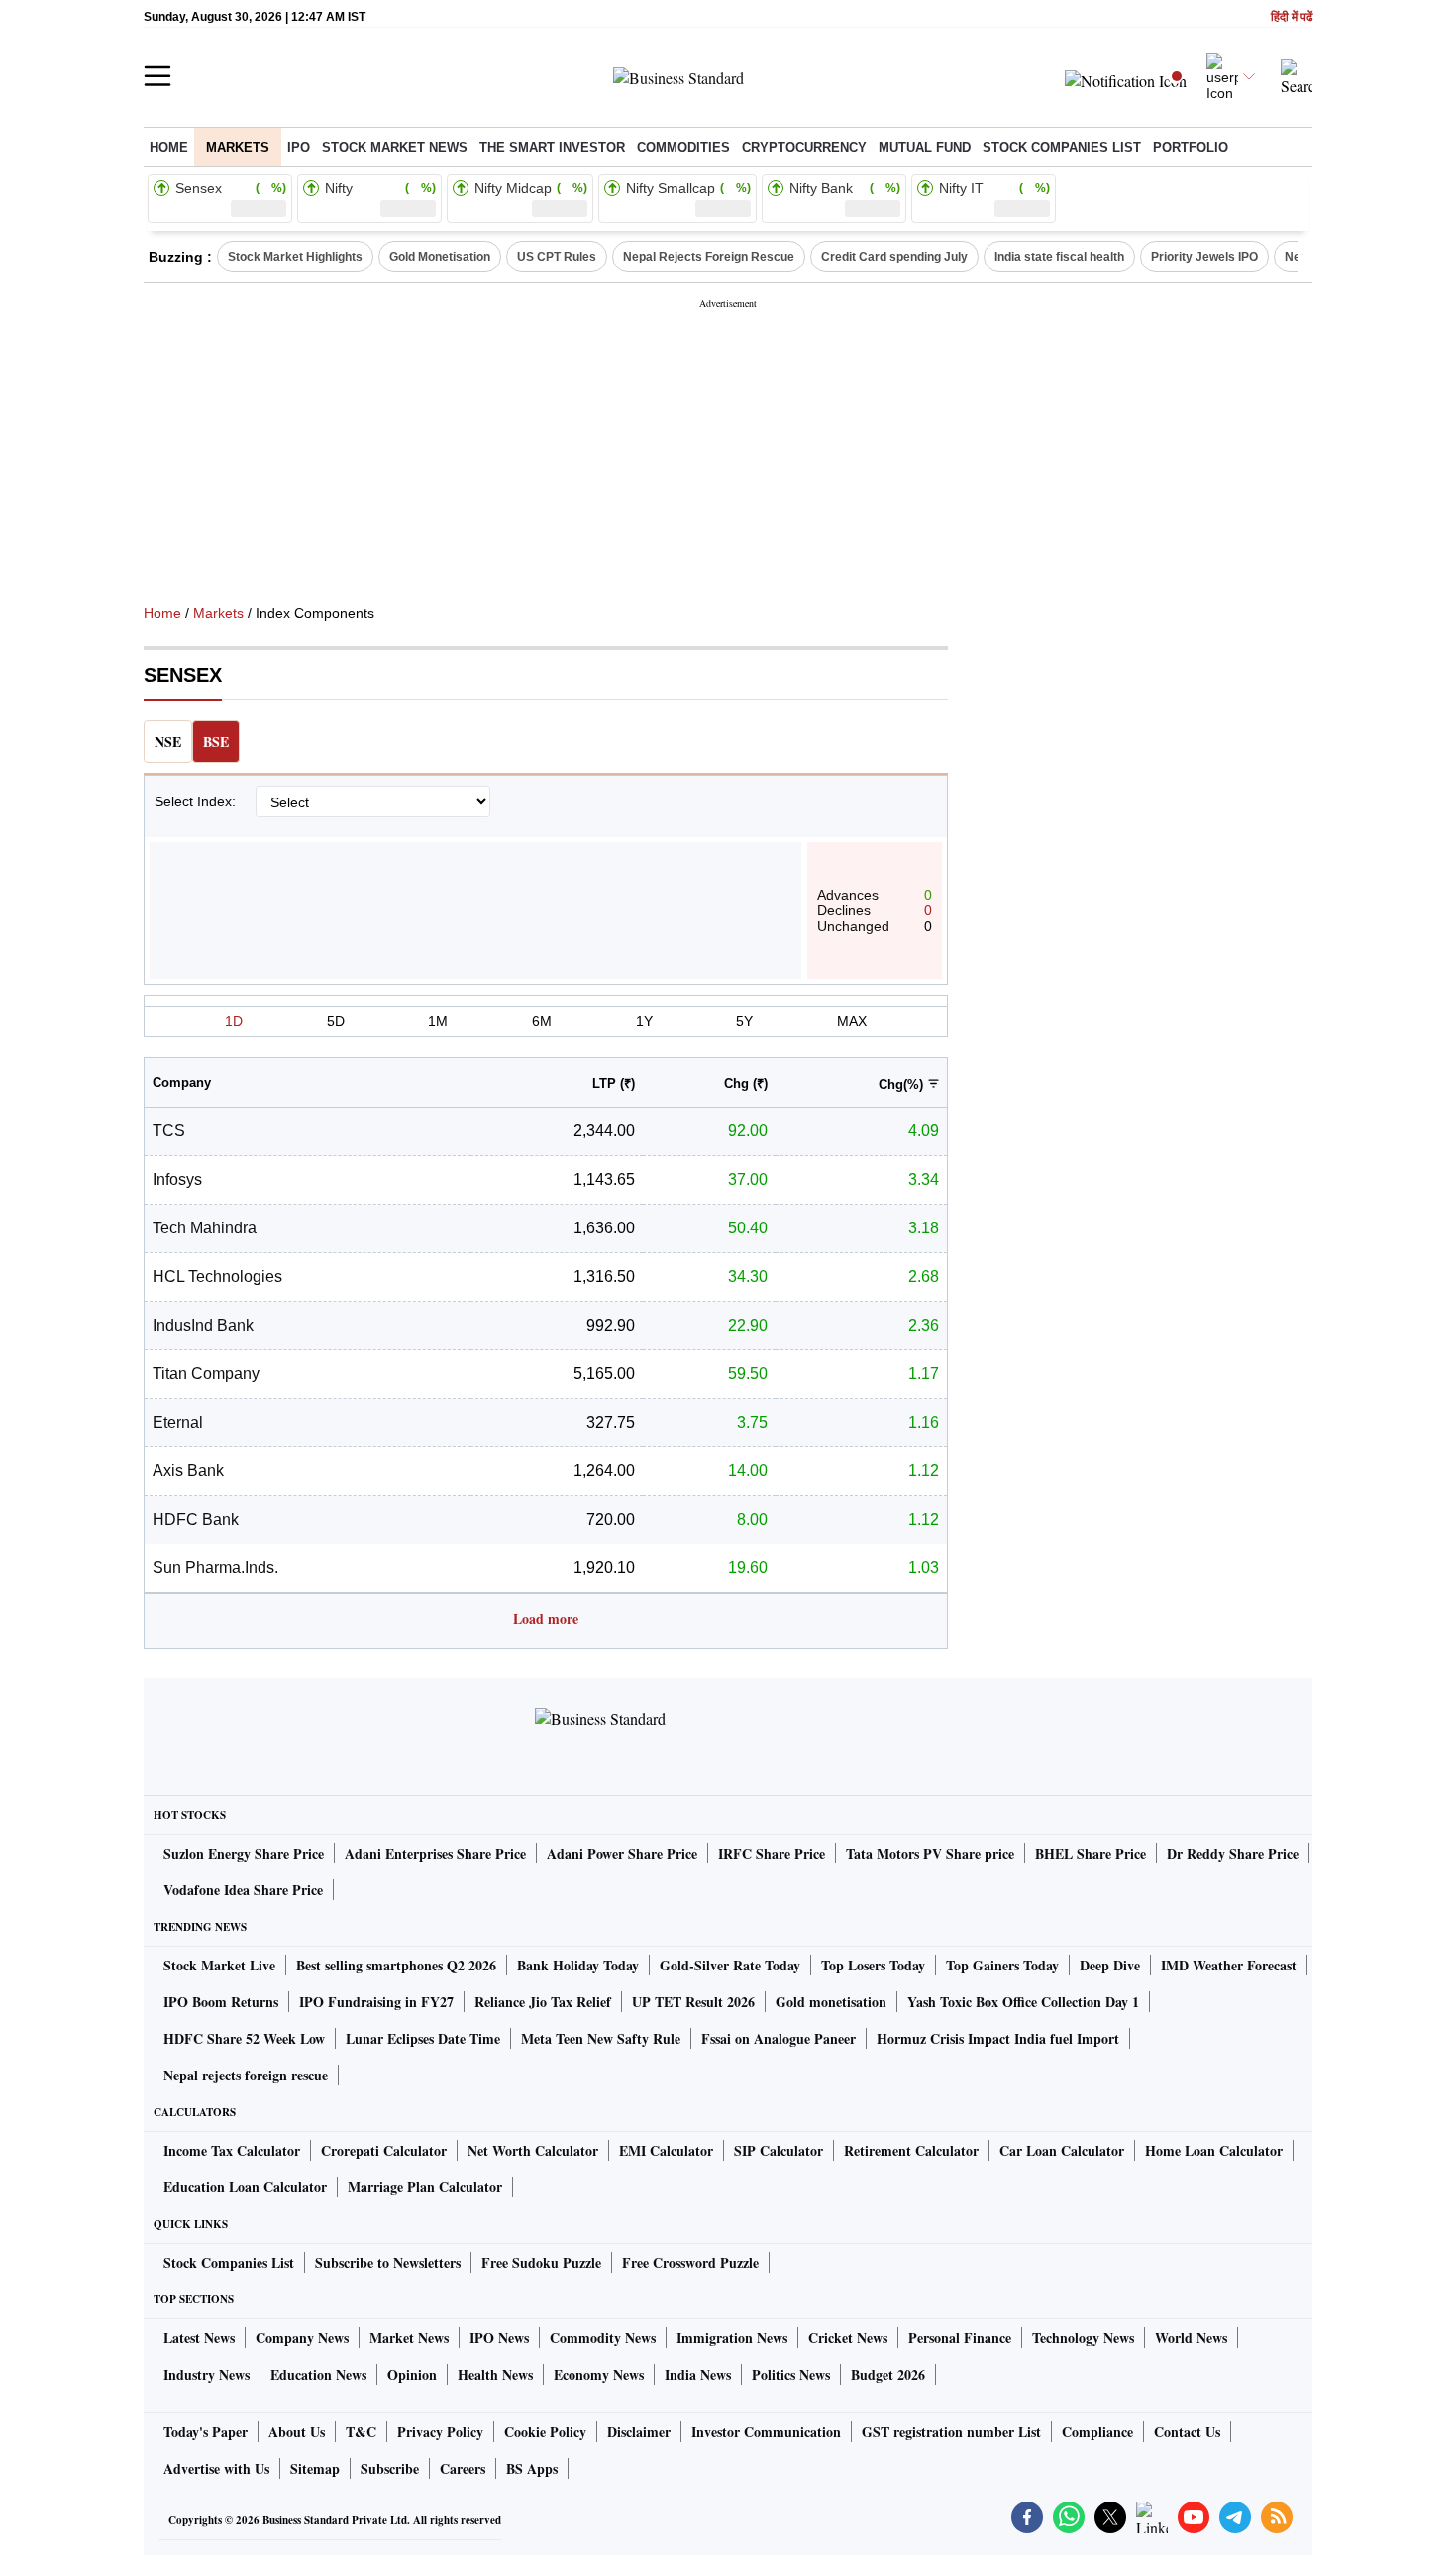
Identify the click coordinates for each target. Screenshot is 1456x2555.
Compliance (1097, 2432)
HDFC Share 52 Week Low (244, 2038)
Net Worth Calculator (533, 2150)
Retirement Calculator (911, 2150)
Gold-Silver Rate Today (730, 1965)
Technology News (1083, 2338)
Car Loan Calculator (1062, 2150)
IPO (299, 147)
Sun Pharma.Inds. (215, 1568)
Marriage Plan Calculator (425, 2187)
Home (169, 147)
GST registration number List (951, 2432)
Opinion (412, 2374)
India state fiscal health (1059, 257)
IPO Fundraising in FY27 (376, 2002)
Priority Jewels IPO (1204, 257)
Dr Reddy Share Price (1233, 1853)
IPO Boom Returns (221, 2002)
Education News (318, 2374)
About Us (297, 2432)
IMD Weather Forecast (1229, 1965)
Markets (238, 147)
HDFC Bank (196, 1519)
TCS (169, 1131)
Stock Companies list (1062, 147)
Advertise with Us (216, 2468)
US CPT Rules (557, 257)
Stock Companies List (229, 2262)
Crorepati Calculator (384, 2150)
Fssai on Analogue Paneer (779, 2038)
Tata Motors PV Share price (930, 1853)
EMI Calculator (666, 2150)
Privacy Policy (440, 2432)
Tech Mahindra (205, 1228)
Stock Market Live (219, 1965)
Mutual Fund (925, 147)
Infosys (177, 1179)
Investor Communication (766, 2432)
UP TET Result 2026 (693, 2002)
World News (1191, 2338)
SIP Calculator (779, 2150)
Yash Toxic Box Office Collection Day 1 (1023, 2002)
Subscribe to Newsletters (388, 2262)
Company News (302, 2338)
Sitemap (315, 2468)
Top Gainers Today (1002, 1965)
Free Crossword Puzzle (690, 2262)
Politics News (791, 2374)
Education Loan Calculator (245, 2187)
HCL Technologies (217, 1277)
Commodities (683, 147)
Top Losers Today (873, 1965)
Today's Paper (206, 2432)
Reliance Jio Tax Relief (543, 2002)
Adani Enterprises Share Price (435, 1853)
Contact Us (1187, 2432)
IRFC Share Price (772, 1853)
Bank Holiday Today (578, 1965)
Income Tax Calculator (232, 2150)
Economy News (599, 2374)
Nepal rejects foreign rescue (246, 2075)
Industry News (207, 2374)
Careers (463, 2468)
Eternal (178, 1422)
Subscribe (390, 2468)
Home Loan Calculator (1214, 2150)
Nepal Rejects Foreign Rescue (709, 257)
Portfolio (1191, 147)
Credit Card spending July (894, 257)
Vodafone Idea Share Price (243, 1890)
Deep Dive (1110, 1965)
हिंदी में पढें (1292, 17)
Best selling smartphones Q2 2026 (396, 1965)
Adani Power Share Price (622, 1853)
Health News (495, 2374)
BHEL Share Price (1091, 1853)
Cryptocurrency (804, 147)
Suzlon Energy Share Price (244, 1853)
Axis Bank (188, 1471)
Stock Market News (395, 147)
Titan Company (206, 1374)
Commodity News (603, 2338)
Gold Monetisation (440, 257)
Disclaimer (639, 2432)
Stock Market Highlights (295, 257)
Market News (409, 2338)
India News (698, 2374)
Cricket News (848, 2338)
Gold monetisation (831, 2002)
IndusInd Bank (203, 1325)
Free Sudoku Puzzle (541, 2262)
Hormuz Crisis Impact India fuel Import (998, 2038)
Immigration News (732, 2338)
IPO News (499, 2338)
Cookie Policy (545, 2432)
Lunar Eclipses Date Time (423, 2038)
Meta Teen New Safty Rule (601, 2038)
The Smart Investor (552, 147)
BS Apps (532, 2468)
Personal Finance (960, 2338)
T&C (361, 2432)
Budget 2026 (888, 2374)
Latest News (199, 2338)
